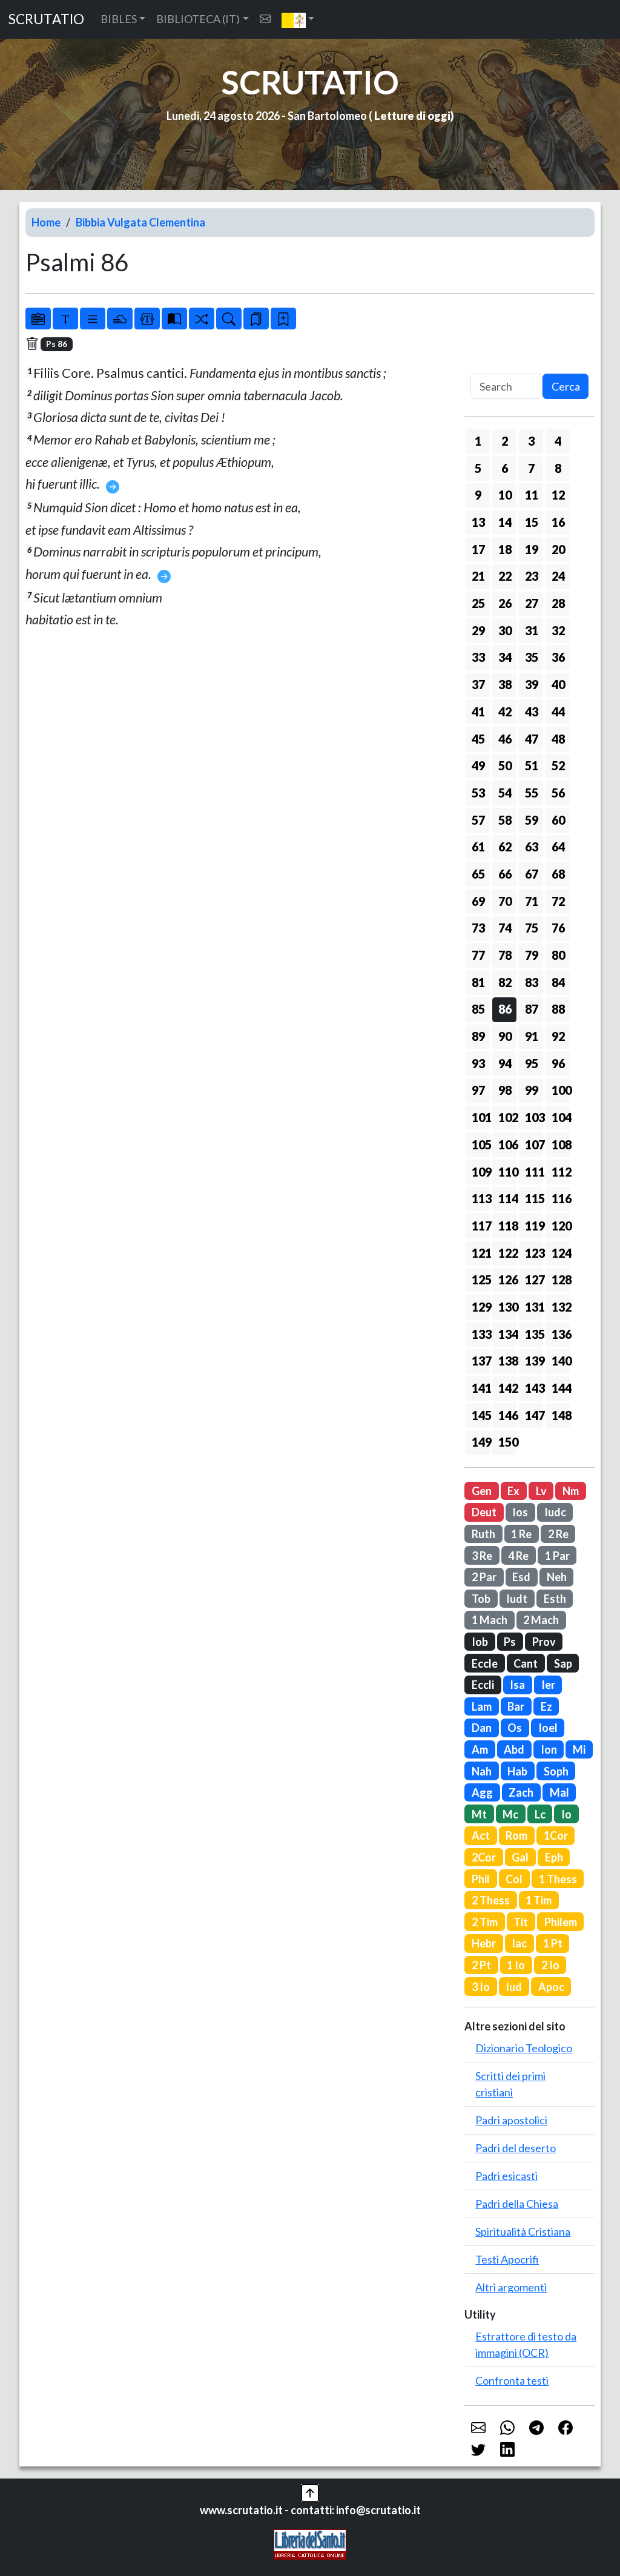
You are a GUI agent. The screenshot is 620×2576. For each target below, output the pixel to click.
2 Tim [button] (485, 1922)
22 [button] (505, 576)
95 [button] (532, 1063)
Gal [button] (520, 1857)
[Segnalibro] (256, 319)
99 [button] (532, 1090)
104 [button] (561, 1117)
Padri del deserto (516, 2148)
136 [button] (561, 1334)
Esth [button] (555, 1599)
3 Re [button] (482, 1556)
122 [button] (507, 1253)
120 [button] (561, 1226)
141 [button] (481, 1388)
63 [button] (532, 847)
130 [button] (507, 1307)
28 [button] (558, 603)
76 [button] (558, 928)
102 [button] (507, 1117)
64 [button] (558, 847)
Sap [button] (563, 1663)
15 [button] (532, 522)
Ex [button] (513, 1491)
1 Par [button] (557, 1556)
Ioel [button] (548, 1728)
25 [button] (478, 603)
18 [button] (505, 549)
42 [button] (505, 712)
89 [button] (478, 1036)
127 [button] (534, 1280)
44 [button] (558, 712)
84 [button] (558, 982)
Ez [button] (546, 1706)
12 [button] (558, 495)
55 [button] (532, 793)
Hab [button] (517, 1771)
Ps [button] (510, 1642)
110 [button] (507, 1172)
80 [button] (558, 955)
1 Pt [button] (553, 1943)
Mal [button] (559, 1792)
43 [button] (532, 712)
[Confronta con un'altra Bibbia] (174, 319)
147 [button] (534, 1415)
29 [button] (478, 630)
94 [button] (505, 1063)
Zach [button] (521, 1792)
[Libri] (38, 319)
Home (46, 222)
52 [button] (558, 765)
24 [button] (558, 576)
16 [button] (558, 522)
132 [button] (561, 1307)
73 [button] (478, 928)
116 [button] (561, 1198)
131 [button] (534, 1307)
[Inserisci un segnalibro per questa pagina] (283, 319)
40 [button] (558, 684)
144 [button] (561, 1388)
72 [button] (558, 901)
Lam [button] (482, 1706)
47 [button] (532, 739)
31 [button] (532, 630)
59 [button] (532, 820)
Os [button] (515, 1728)
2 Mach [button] (541, 1620)
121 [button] (481, 1253)
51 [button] (532, 765)
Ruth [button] (483, 1534)
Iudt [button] (517, 1599)
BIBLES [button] (119, 19)
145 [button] (481, 1415)
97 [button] (478, 1090)
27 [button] (532, 603)
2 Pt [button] (481, 1965)
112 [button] (561, 1172)
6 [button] (505, 468)
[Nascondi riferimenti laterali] (120, 319)
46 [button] (505, 739)
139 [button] (534, 1361)
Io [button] (566, 1814)
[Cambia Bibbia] (202, 319)
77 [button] (478, 955)
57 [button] (478, 820)
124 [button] (561, 1253)
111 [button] (534, 1172)
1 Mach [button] (490, 1620)
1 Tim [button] (539, 1900)
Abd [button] (514, 1749)
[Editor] (147, 319)
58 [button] (505, 820)
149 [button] (481, 1442)
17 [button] (478, 549)
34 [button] (505, 657)
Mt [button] (479, 1814)
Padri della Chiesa (517, 2204)
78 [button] (505, 955)
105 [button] (481, 1144)
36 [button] (558, 657)
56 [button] (558, 793)
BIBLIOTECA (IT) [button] (198, 19)
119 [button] (534, 1226)
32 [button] (558, 630)
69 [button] (478, 901)
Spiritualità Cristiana (523, 2231)
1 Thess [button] (558, 1879)
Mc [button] (510, 1814)
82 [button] (505, 982)
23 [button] (532, 576)
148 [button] (561, 1415)
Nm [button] (571, 1491)
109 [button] (481, 1172)
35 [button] (532, 657)
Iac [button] (519, 1943)
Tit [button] (521, 1922)
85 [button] (478, 1009)
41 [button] (478, 712)
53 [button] (478, 793)
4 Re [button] (518, 1556)
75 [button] (532, 928)
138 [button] (507, 1361)
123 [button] (534, 1253)
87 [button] (532, 1009)
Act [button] (481, 1835)
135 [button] (534, 1334)
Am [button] (480, 1749)
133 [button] (481, 1334)
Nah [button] (482, 1771)
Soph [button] (556, 1771)
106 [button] (507, 1144)
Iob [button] (480, 1642)
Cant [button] (526, 1663)
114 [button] (507, 1198)
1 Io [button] (516, 1965)
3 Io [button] (481, 1987)
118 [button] (507, 1226)
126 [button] (507, 1280)
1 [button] (478, 441)
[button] (298, 19)
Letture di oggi (412, 116)
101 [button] (481, 1117)
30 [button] (505, 630)
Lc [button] (540, 1814)
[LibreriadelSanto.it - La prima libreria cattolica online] (310, 2543)
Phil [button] (481, 1879)
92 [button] (558, 1036)
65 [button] (478, 874)
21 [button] (478, 576)
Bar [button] (516, 1706)
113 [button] (481, 1198)
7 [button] (531, 468)
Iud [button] (514, 1987)
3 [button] (531, 441)
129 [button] (481, 1307)
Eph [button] (554, 1857)
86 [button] (505, 1009)
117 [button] (481, 1226)
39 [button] (532, 684)
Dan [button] (482, 1728)
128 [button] (561, 1280)
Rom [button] (516, 1835)
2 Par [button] (484, 1577)
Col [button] (514, 1879)
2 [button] (505, 441)
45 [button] (478, 739)
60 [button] (558, 820)
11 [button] (532, 495)
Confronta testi (512, 2380)
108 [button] (561, 1144)
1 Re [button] (521, 1534)
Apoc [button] (551, 1987)
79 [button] (532, 955)
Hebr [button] (484, 1943)
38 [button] (505, 684)
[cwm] (265, 19)
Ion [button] (549, 1749)
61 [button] (478, 847)
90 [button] (505, 1036)
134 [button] (507, 1334)
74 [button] (505, 928)
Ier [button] (548, 1685)
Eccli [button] (483, 1685)
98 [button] (505, 1090)
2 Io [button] (550, 1965)
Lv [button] (541, 1491)
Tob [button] (481, 1599)
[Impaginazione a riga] (93, 319)
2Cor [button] (484, 1857)
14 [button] (505, 522)
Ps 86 (57, 344)
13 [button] (478, 522)
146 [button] (507, 1415)
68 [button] (558, 874)
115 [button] (534, 1198)
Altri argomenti (511, 2287)
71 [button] (532, 901)
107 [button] (534, 1144)
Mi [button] (579, 1749)
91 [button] (532, 1036)
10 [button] (505, 495)
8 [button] (558, 468)
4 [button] (558, 441)
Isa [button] (517, 1685)
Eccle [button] (485, 1663)
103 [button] (534, 1117)
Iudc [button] (555, 1512)
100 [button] (561, 1090)
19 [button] (532, 549)
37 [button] (478, 684)
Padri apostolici (511, 2120)
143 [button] (534, 1388)
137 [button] (481, 1361)
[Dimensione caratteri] (65, 319)
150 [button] (507, 1442)
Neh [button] (557, 1577)
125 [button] (481, 1280)
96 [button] (558, 1063)
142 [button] (507, 1388)
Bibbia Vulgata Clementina (140, 222)
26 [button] (505, 603)
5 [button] (478, 468)
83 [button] (532, 982)
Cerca (566, 386)
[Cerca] (229, 319)
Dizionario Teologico (524, 2048)
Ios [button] (520, 1512)
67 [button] (532, 874)
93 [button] (478, 1063)
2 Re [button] (558, 1534)
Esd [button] (521, 1577)
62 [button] (505, 847)
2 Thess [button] (491, 1900)
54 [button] (505, 793)
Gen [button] (482, 1491)
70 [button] (505, 901)
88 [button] (558, 1009)
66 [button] (505, 874)
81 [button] (478, 982)
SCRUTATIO (46, 19)
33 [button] (478, 657)
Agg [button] (482, 1792)
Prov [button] (544, 1642)
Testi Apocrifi (507, 2259)
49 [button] (478, 765)
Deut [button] (484, 1512)
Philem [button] (561, 1922)
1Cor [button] (556, 1835)
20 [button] (558, 549)
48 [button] (558, 739)
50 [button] (505, 765)
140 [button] (561, 1361)
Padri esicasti (506, 2176)
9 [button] (478, 495)
